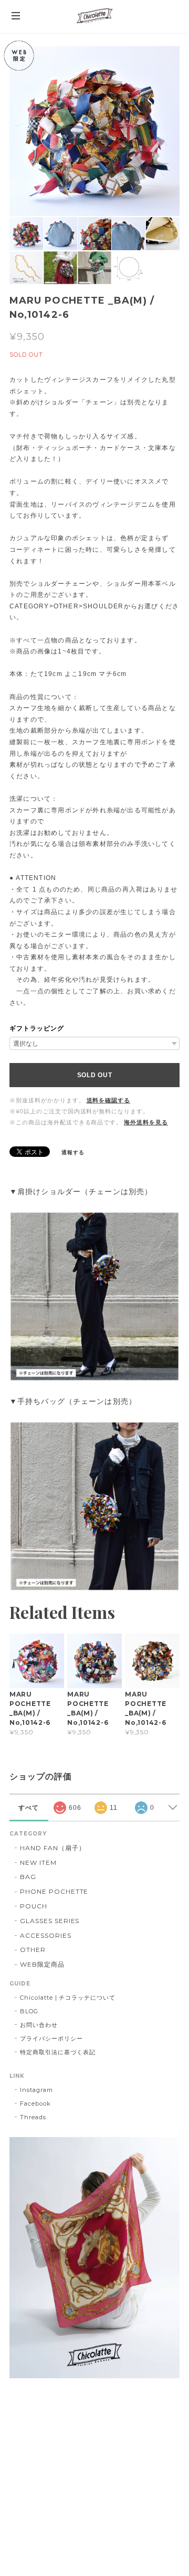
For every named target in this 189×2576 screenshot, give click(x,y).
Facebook (35, 2103)
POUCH (34, 1906)
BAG (28, 1877)
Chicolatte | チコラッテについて (68, 1998)
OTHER (33, 1950)
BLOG (29, 2011)
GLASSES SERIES (50, 1921)
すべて (29, 1808)
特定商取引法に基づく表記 (58, 2052)
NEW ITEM (38, 1863)
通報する (73, 1152)
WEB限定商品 (42, 1964)
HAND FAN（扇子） (53, 1848)
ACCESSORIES (46, 1935)
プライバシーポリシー (51, 2038)
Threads (33, 2117)
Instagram (36, 2090)
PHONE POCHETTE (54, 1891)
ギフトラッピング (37, 1028)
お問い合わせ (39, 2025)
